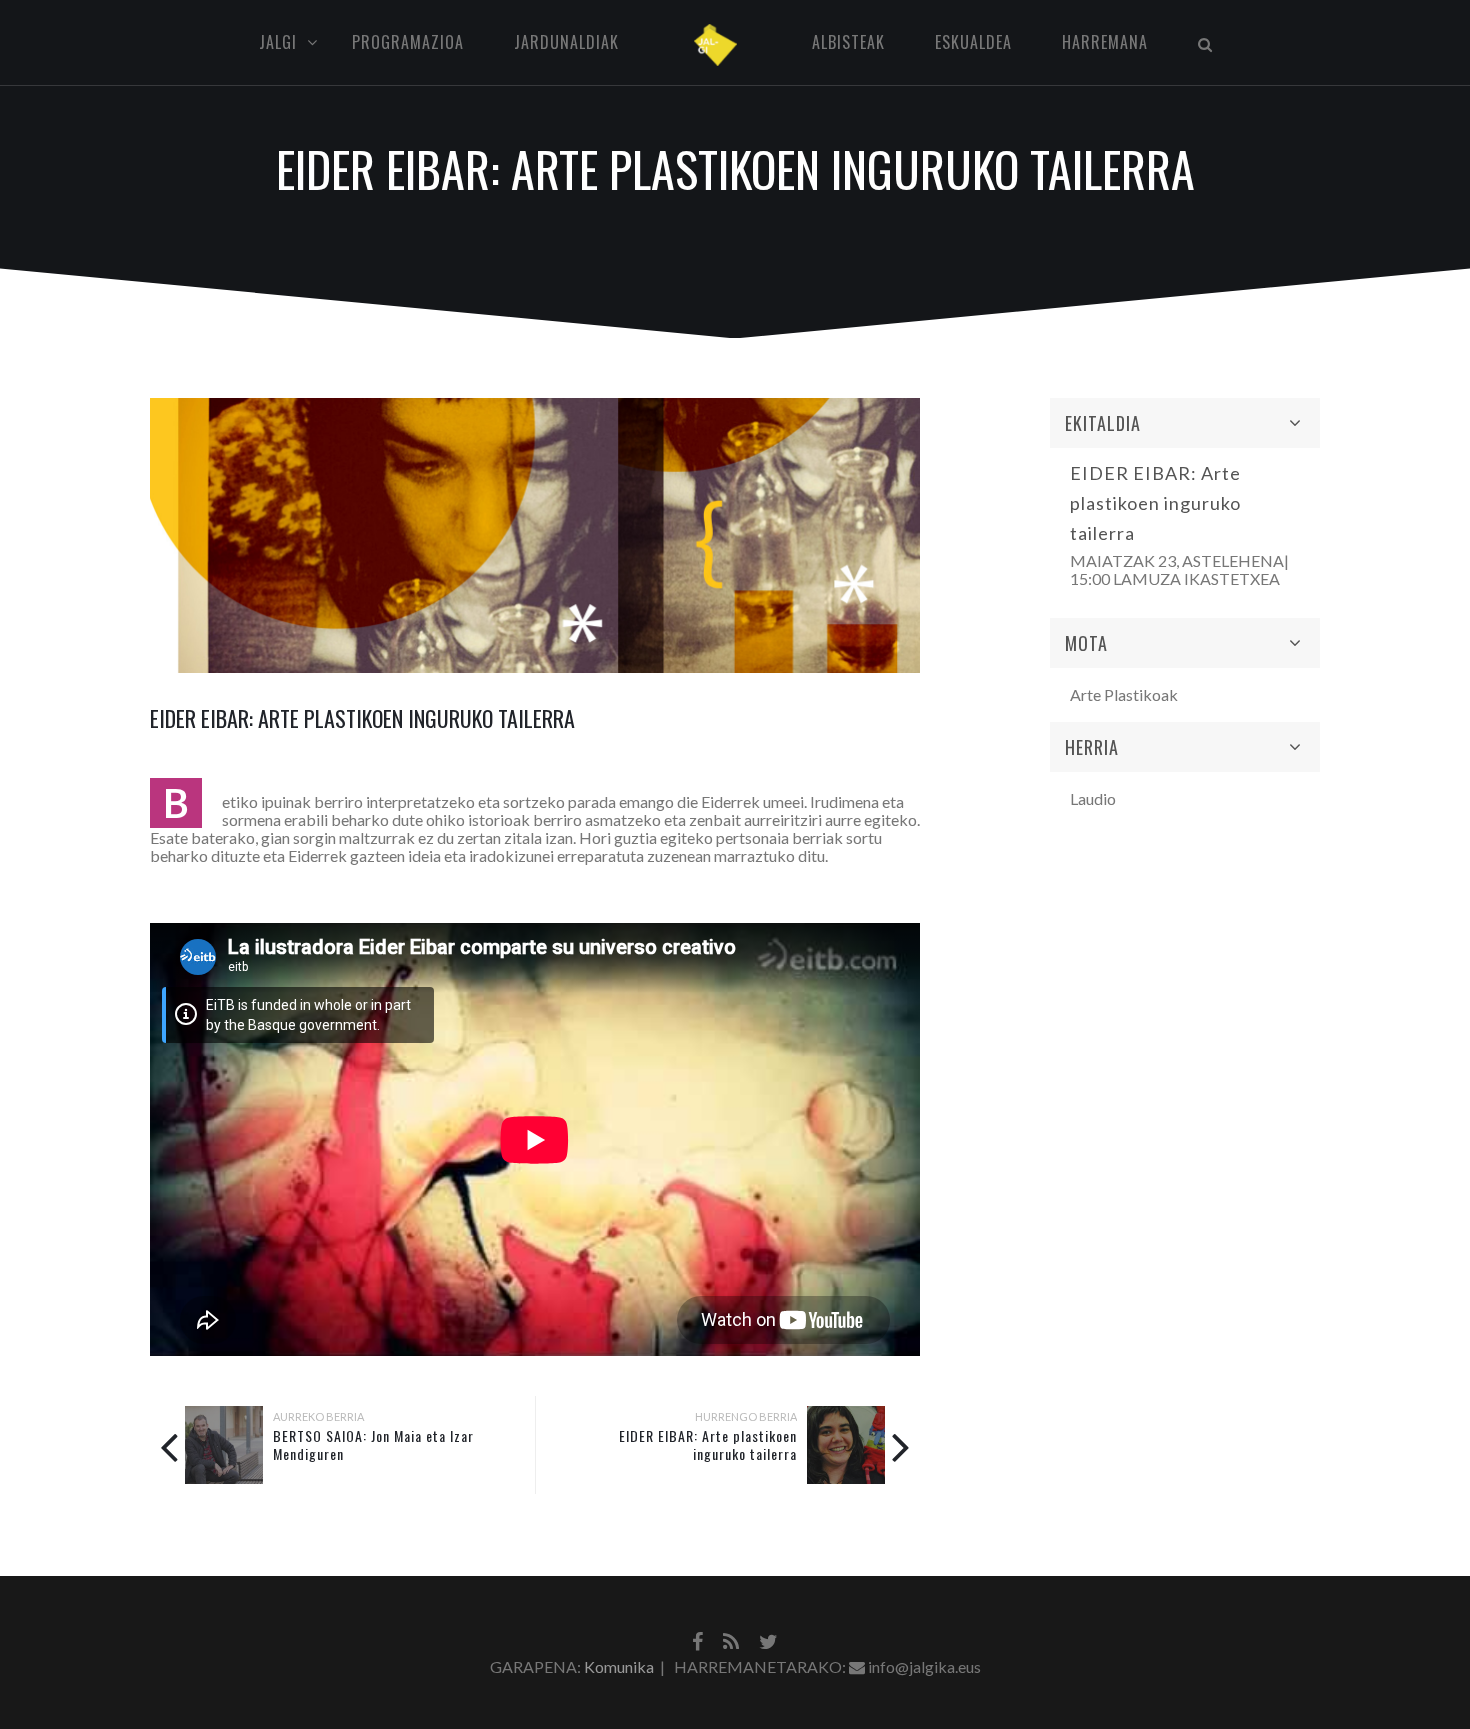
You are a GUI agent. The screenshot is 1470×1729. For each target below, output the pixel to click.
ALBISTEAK (848, 42)
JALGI (278, 42)
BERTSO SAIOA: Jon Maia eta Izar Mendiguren (373, 1444)
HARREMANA (1105, 42)
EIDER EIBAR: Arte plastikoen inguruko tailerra (708, 1444)
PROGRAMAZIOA (408, 42)
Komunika (619, 1666)
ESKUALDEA (973, 42)
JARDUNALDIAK (566, 42)
